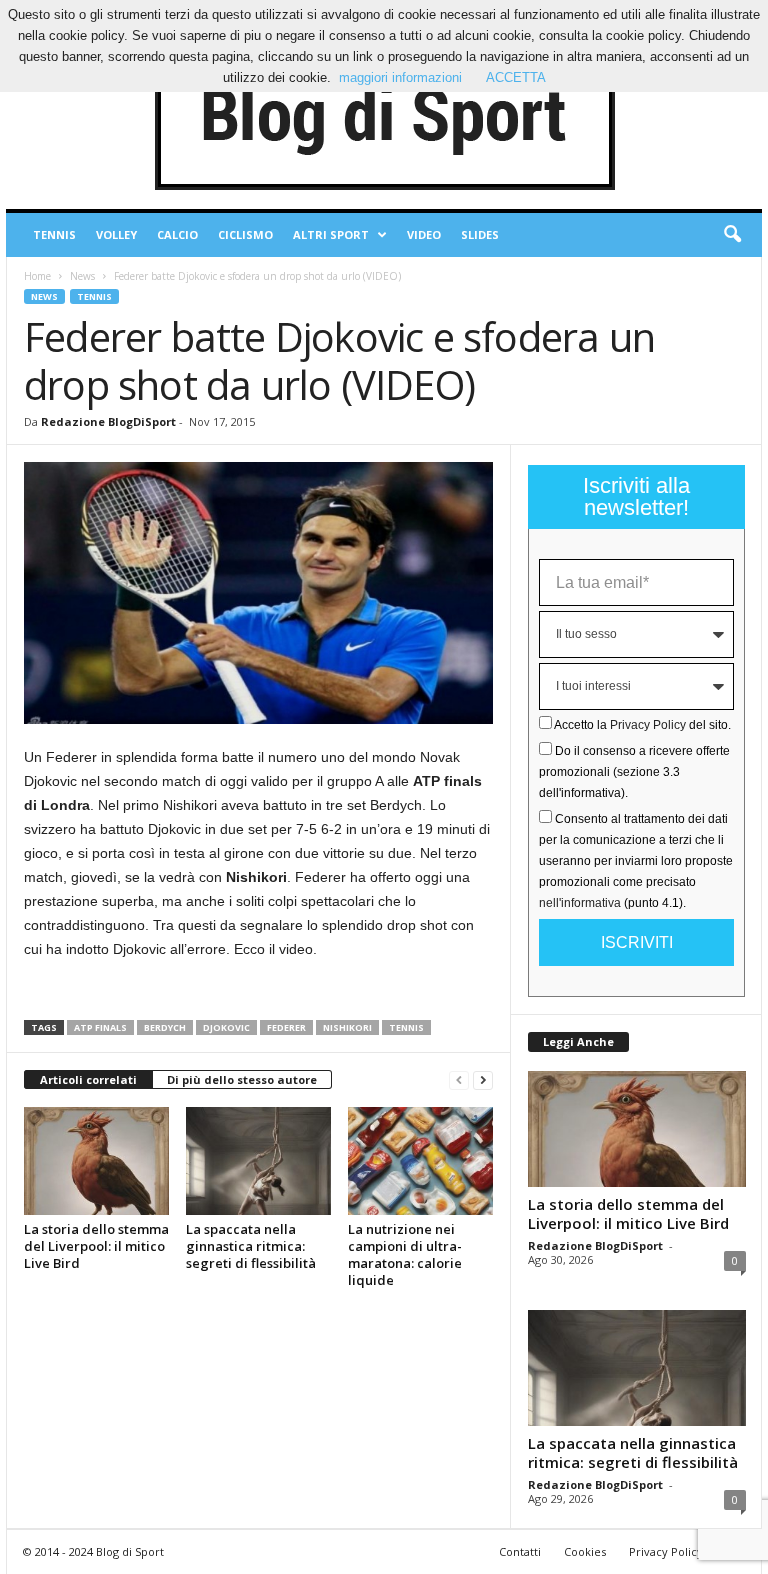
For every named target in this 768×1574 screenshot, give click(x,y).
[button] (732, 235)
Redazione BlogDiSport (108, 421)
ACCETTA (516, 77)
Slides (480, 234)
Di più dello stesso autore (242, 1079)
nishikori (347, 1027)
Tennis (54, 234)
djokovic (226, 1027)
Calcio (177, 234)
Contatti (520, 1551)
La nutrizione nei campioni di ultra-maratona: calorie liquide (405, 1254)
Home (37, 276)
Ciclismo (245, 234)
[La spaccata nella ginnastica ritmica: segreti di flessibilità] (258, 1161)
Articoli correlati (88, 1079)
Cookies (585, 1551)
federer (286, 1027)
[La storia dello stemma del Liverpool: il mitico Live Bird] (96, 1161)
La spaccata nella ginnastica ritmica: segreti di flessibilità (251, 1246)
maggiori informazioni (400, 77)
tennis (406, 1027)
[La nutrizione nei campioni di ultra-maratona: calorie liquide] (420, 1161)
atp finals (100, 1027)
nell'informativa (580, 903)
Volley (116, 234)
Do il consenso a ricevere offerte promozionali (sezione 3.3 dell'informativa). (634, 772)
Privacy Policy (648, 725)
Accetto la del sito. (642, 725)
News (82, 276)
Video (424, 234)
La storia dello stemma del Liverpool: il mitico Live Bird (96, 1246)
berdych (165, 1027)
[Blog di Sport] (384, 119)
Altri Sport (331, 234)
